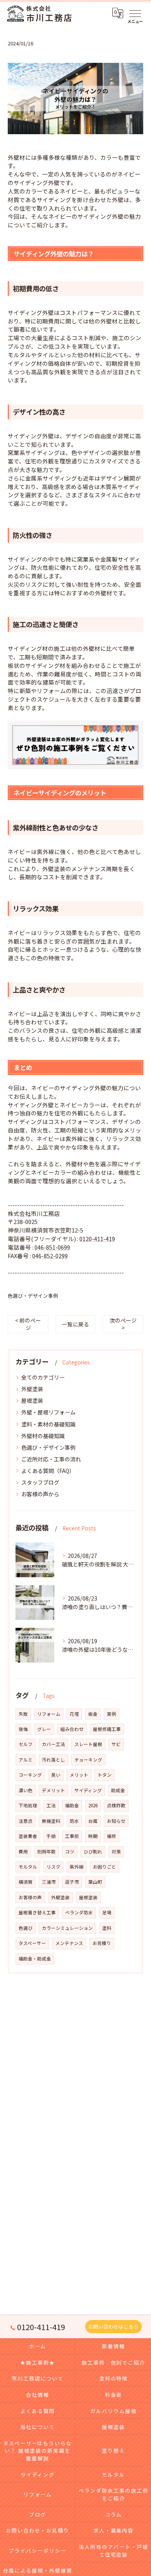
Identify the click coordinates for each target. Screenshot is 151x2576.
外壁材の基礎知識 (43, 1436)
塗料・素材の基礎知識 (48, 1424)
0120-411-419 (97, 1239)
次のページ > (123, 1324)
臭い (56, 1775)
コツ (70, 1852)
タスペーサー (32, 1943)
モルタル (28, 1867)
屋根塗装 (32, 1400)
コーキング (30, 1775)
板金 (93, 1714)
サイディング (88, 1790)
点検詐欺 (116, 1805)
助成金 (118, 1790)
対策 (116, 1852)
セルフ (26, 1744)
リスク (53, 1867)
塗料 (107, 1928)
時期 (93, 1836)
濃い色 (26, 1790)
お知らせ (116, 1821)
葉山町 (95, 1882)
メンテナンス (69, 1943)
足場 (107, 1912)
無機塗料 (51, 1821)
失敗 (23, 1714)
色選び (26, 1928)
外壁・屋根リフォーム (48, 1412)
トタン (105, 1775)
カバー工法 (53, 1744)
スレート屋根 (88, 1744)
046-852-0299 (50, 1256)
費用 (23, 1852)
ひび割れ (93, 1852)
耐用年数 (46, 1852)
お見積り (102, 1943)
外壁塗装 (32, 1389)
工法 (51, 1805)
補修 (112, 1836)
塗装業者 (28, 1836)
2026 (93, 1805)
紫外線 (77, 1867)
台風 (93, 1821)
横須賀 (26, 1882)
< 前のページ (28, 1324)
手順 (51, 1836)
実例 (112, 1714)
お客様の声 (30, 1897)
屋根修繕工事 (107, 1729)
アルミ (26, 1760)
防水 (74, 1821)
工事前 (72, 1836)
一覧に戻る (75, 1324)
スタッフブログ (40, 1482)
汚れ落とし (53, 1760)
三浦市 (49, 1882)
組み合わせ (72, 1729)
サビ (116, 1744)
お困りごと (105, 1867)
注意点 (26, 1821)
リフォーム (49, 1714)
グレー (44, 1729)
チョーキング (88, 1760)
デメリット (53, 1790)
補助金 (72, 1805)
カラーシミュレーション (67, 1928)
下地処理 (28, 1805)
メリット (79, 1775)
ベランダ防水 (79, 1912)
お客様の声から (40, 1494)
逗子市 (72, 1882)
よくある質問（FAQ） (48, 1471)
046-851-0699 (52, 1247)
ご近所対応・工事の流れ (51, 1459)
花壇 (74, 1714)
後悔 (23, 1729)
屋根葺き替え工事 (37, 1912)
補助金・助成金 (35, 1959)
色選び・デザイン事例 (33, 1296)
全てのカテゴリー (43, 1377)
